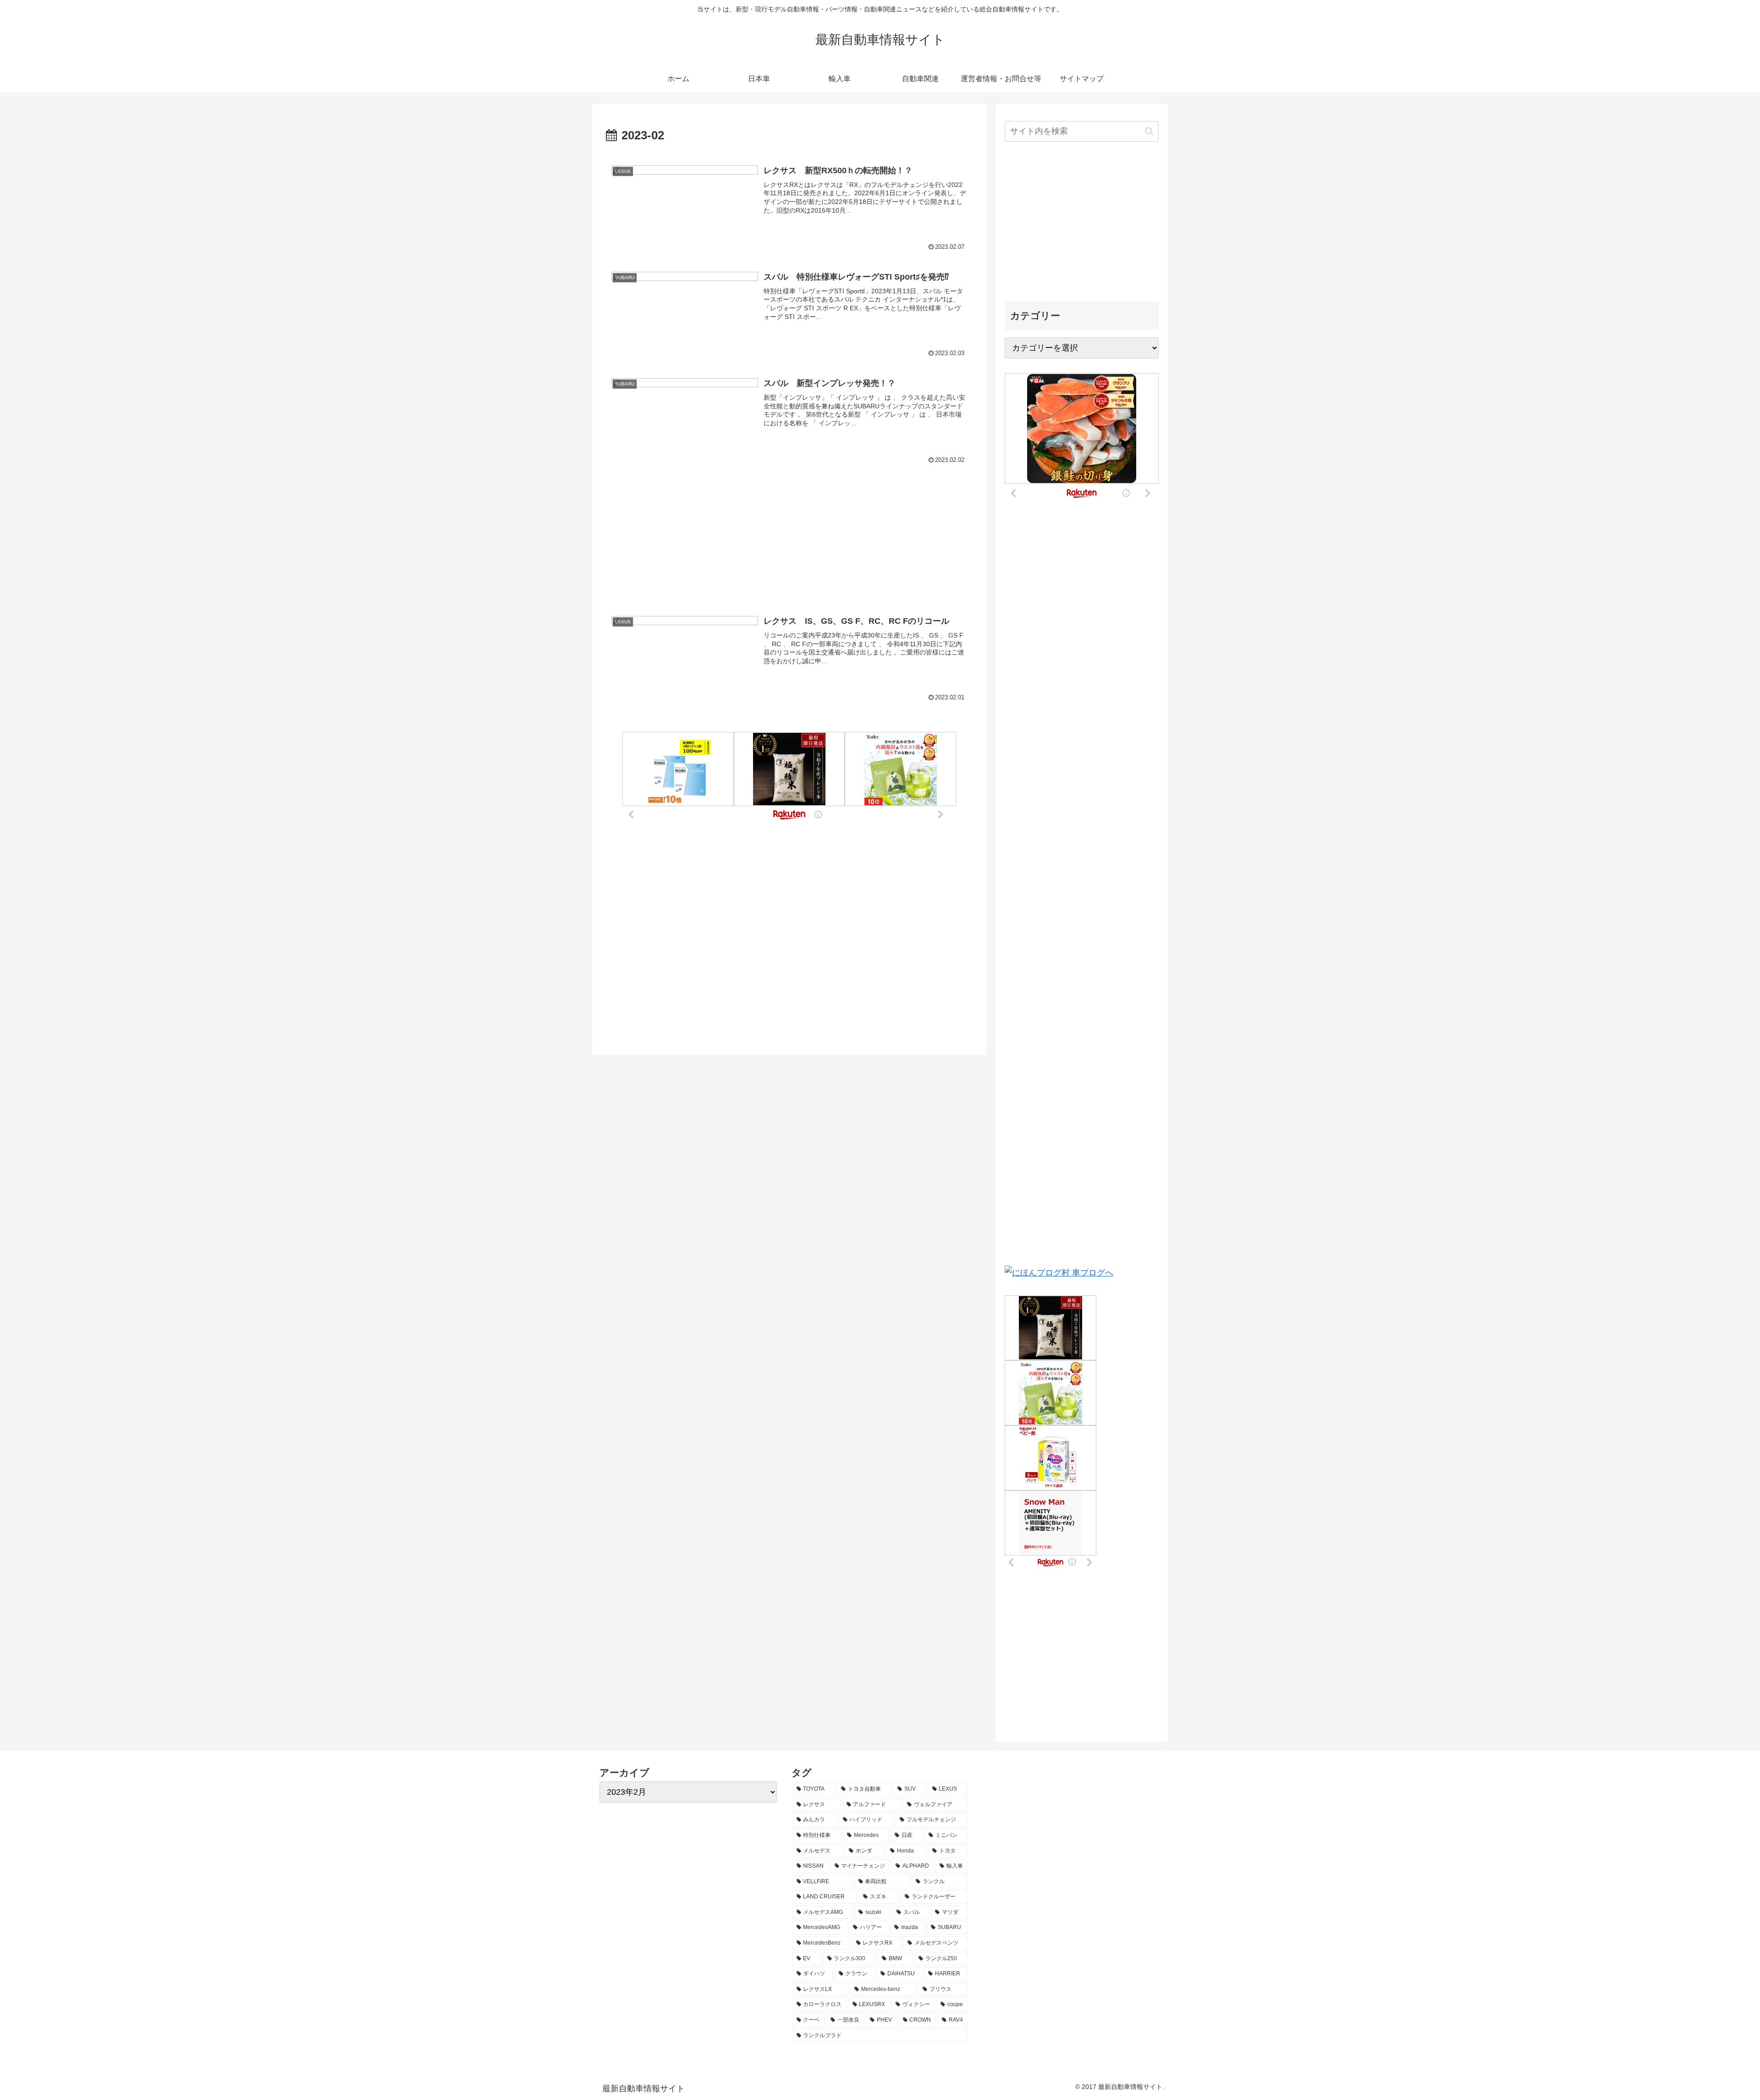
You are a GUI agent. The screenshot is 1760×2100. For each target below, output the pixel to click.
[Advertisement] (789, 524)
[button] (1149, 131)
